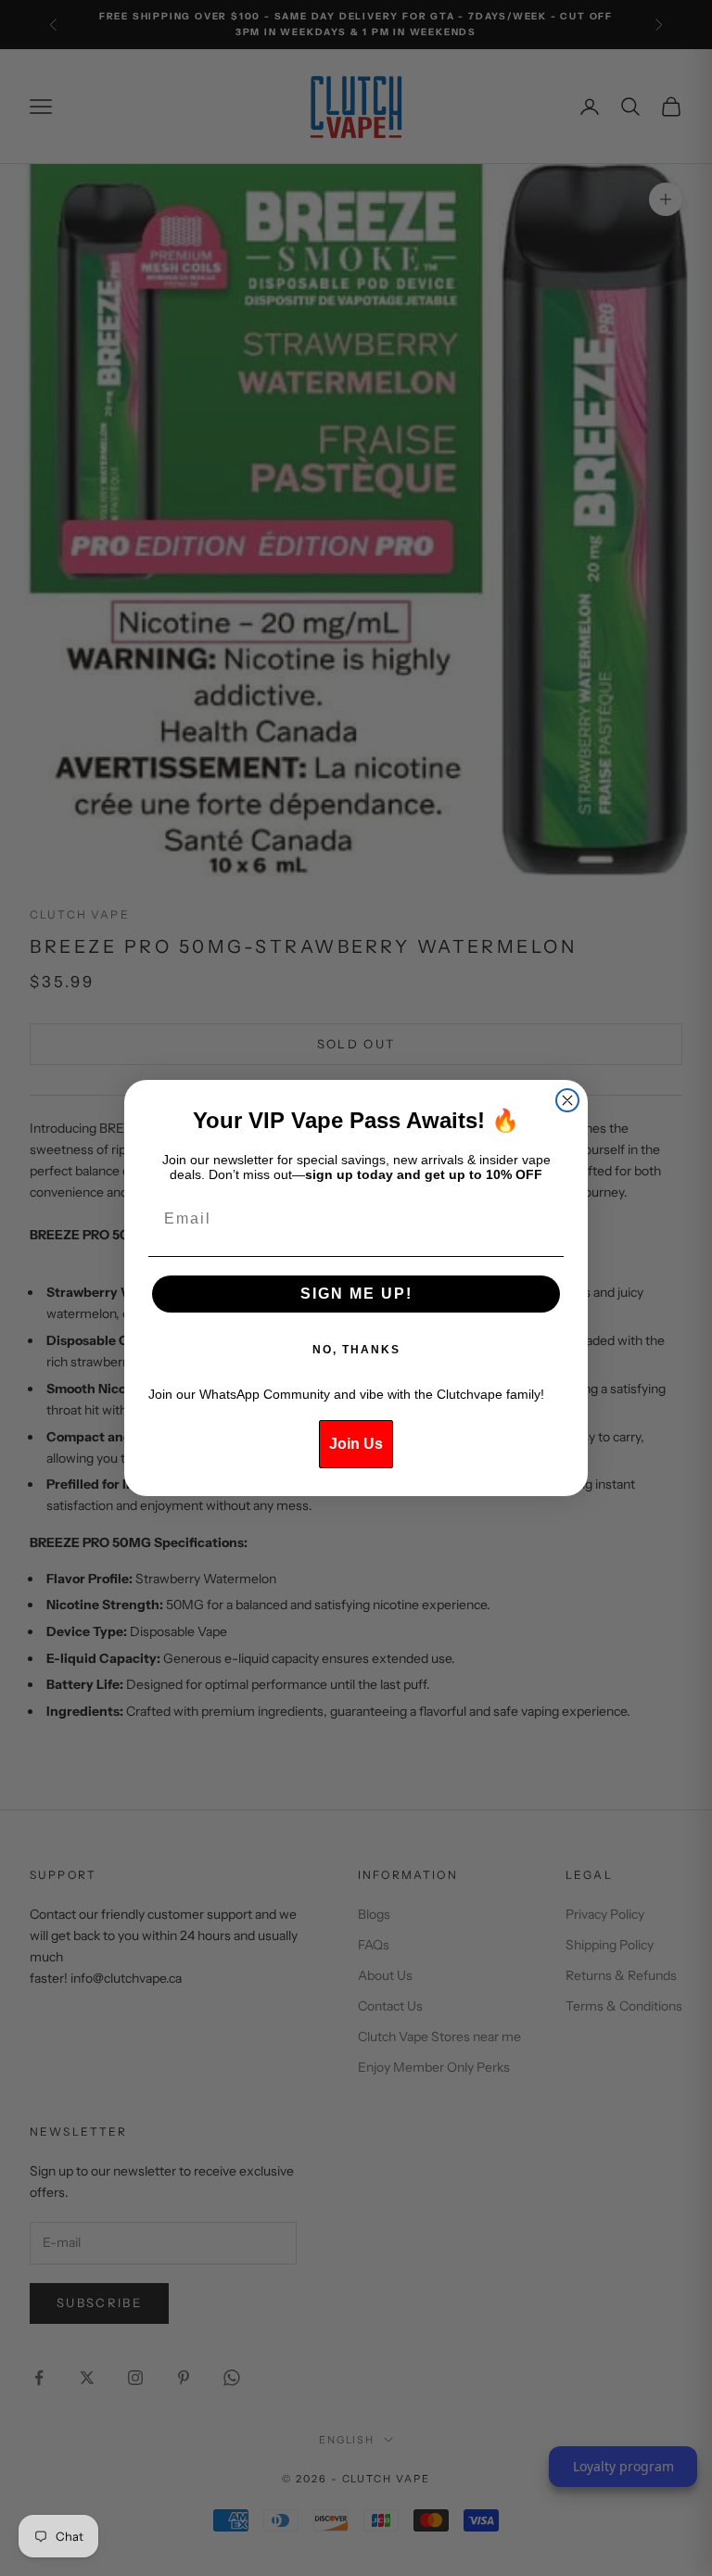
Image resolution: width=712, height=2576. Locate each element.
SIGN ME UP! (356, 1294)
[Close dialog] (567, 1100)
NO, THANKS (356, 1350)
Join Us (356, 1444)
